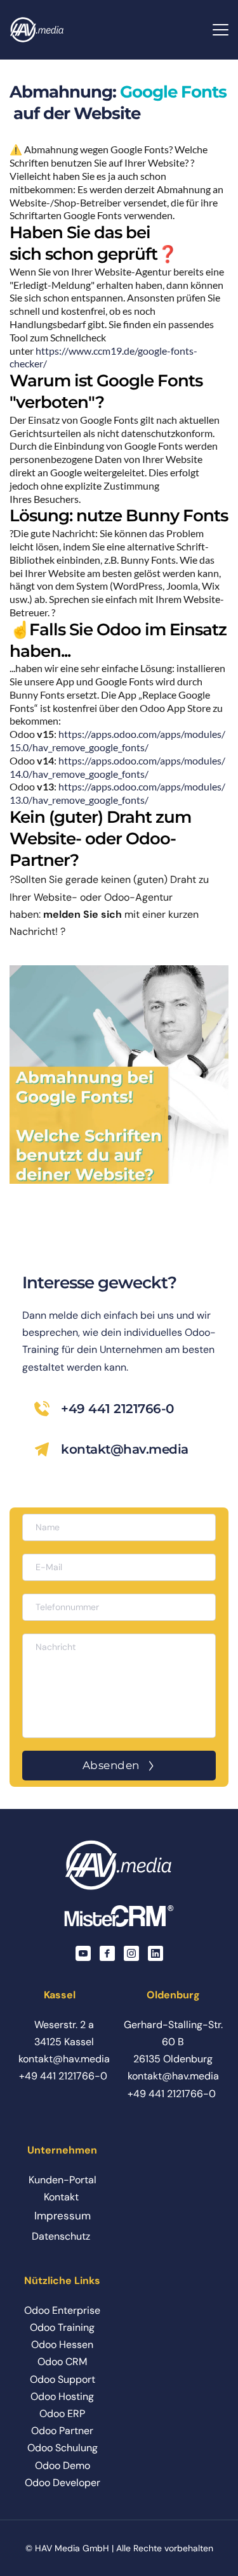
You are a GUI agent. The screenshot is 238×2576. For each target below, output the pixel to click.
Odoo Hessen (62, 2344)
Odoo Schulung (63, 2448)
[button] (221, 29)
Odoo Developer (63, 2483)
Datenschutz (61, 2236)
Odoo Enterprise (62, 2310)
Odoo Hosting (62, 2396)
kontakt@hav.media (125, 1449)
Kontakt (61, 2197)
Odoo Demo (63, 2465)
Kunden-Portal (63, 2180)
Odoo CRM (62, 2362)
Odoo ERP (62, 2414)
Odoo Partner (62, 2431)
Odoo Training (62, 2327)
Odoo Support (63, 2379)
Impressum (63, 2216)
